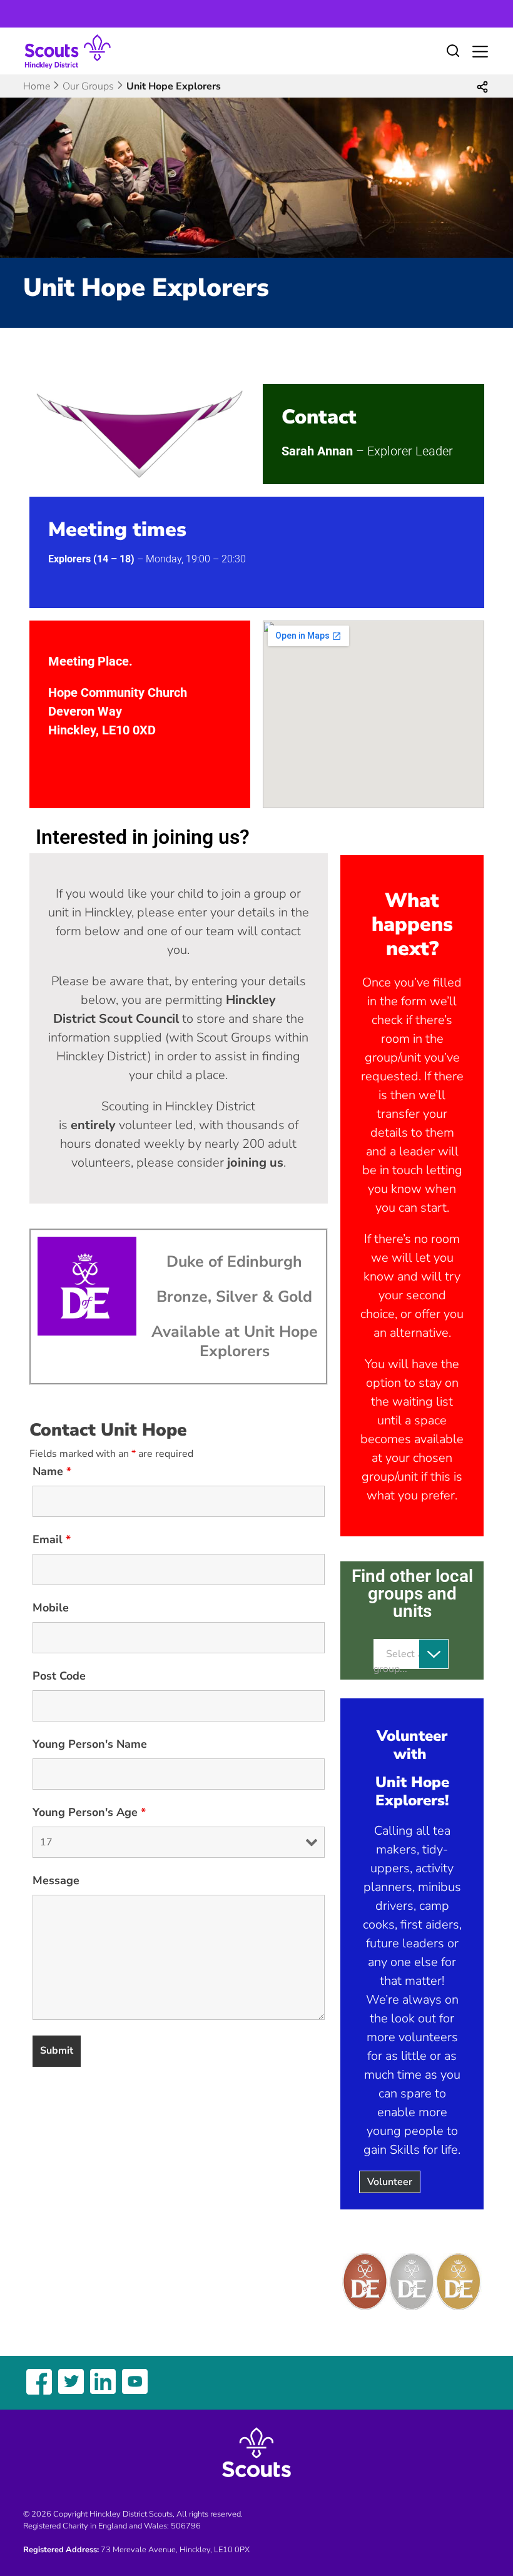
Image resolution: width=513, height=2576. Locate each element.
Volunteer (390, 2182)
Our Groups (88, 86)
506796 (186, 2526)
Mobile (51, 1608)
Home (37, 86)
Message (56, 1880)
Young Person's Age (89, 1812)
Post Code (59, 1676)
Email (52, 1539)
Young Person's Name (90, 1744)
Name (52, 1471)
